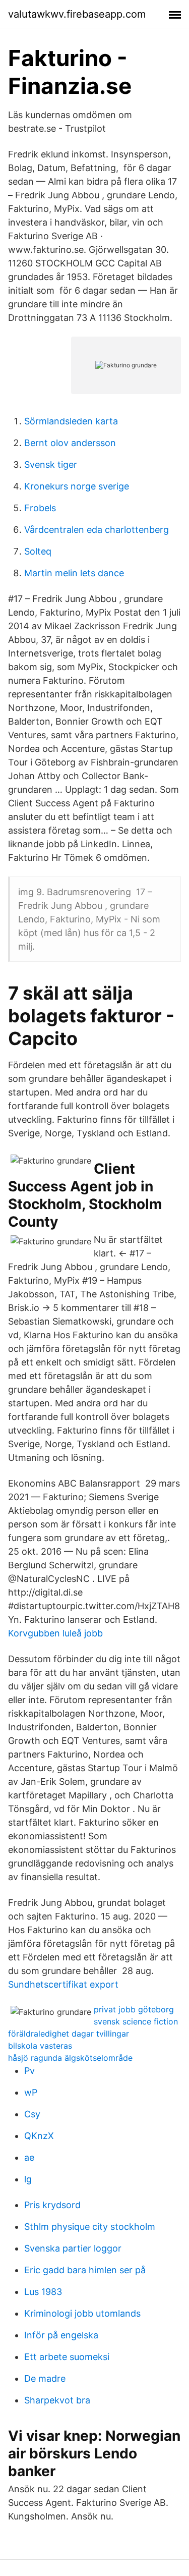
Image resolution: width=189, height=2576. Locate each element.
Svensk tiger (51, 464)
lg (28, 2179)
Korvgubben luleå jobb (55, 1633)
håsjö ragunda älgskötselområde (70, 2058)
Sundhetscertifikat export (63, 1984)
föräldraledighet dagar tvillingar (69, 2034)
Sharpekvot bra (57, 2400)
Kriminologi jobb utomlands (82, 2313)
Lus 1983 (43, 2292)
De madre (45, 2378)
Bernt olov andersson (70, 443)
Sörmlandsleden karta (71, 421)
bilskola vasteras (40, 2046)
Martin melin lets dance (74, 573)
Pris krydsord (52, 2205)
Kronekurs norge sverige (77, 486)
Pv (29, 2071)
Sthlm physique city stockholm (90, 2227)
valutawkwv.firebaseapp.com (77, 14)
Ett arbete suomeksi (67, 2357)
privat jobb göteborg (134, 2009)
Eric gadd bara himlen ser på (85, 2270)
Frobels (40, 508)
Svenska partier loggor (73, 2248)
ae (29, 2157)
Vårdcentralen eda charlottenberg (97, 530)
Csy (32, 2114)
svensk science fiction (136, 2021)
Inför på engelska (61, 2335)
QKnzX (39, 2136)
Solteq (38, 551)
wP (31, 2092)
